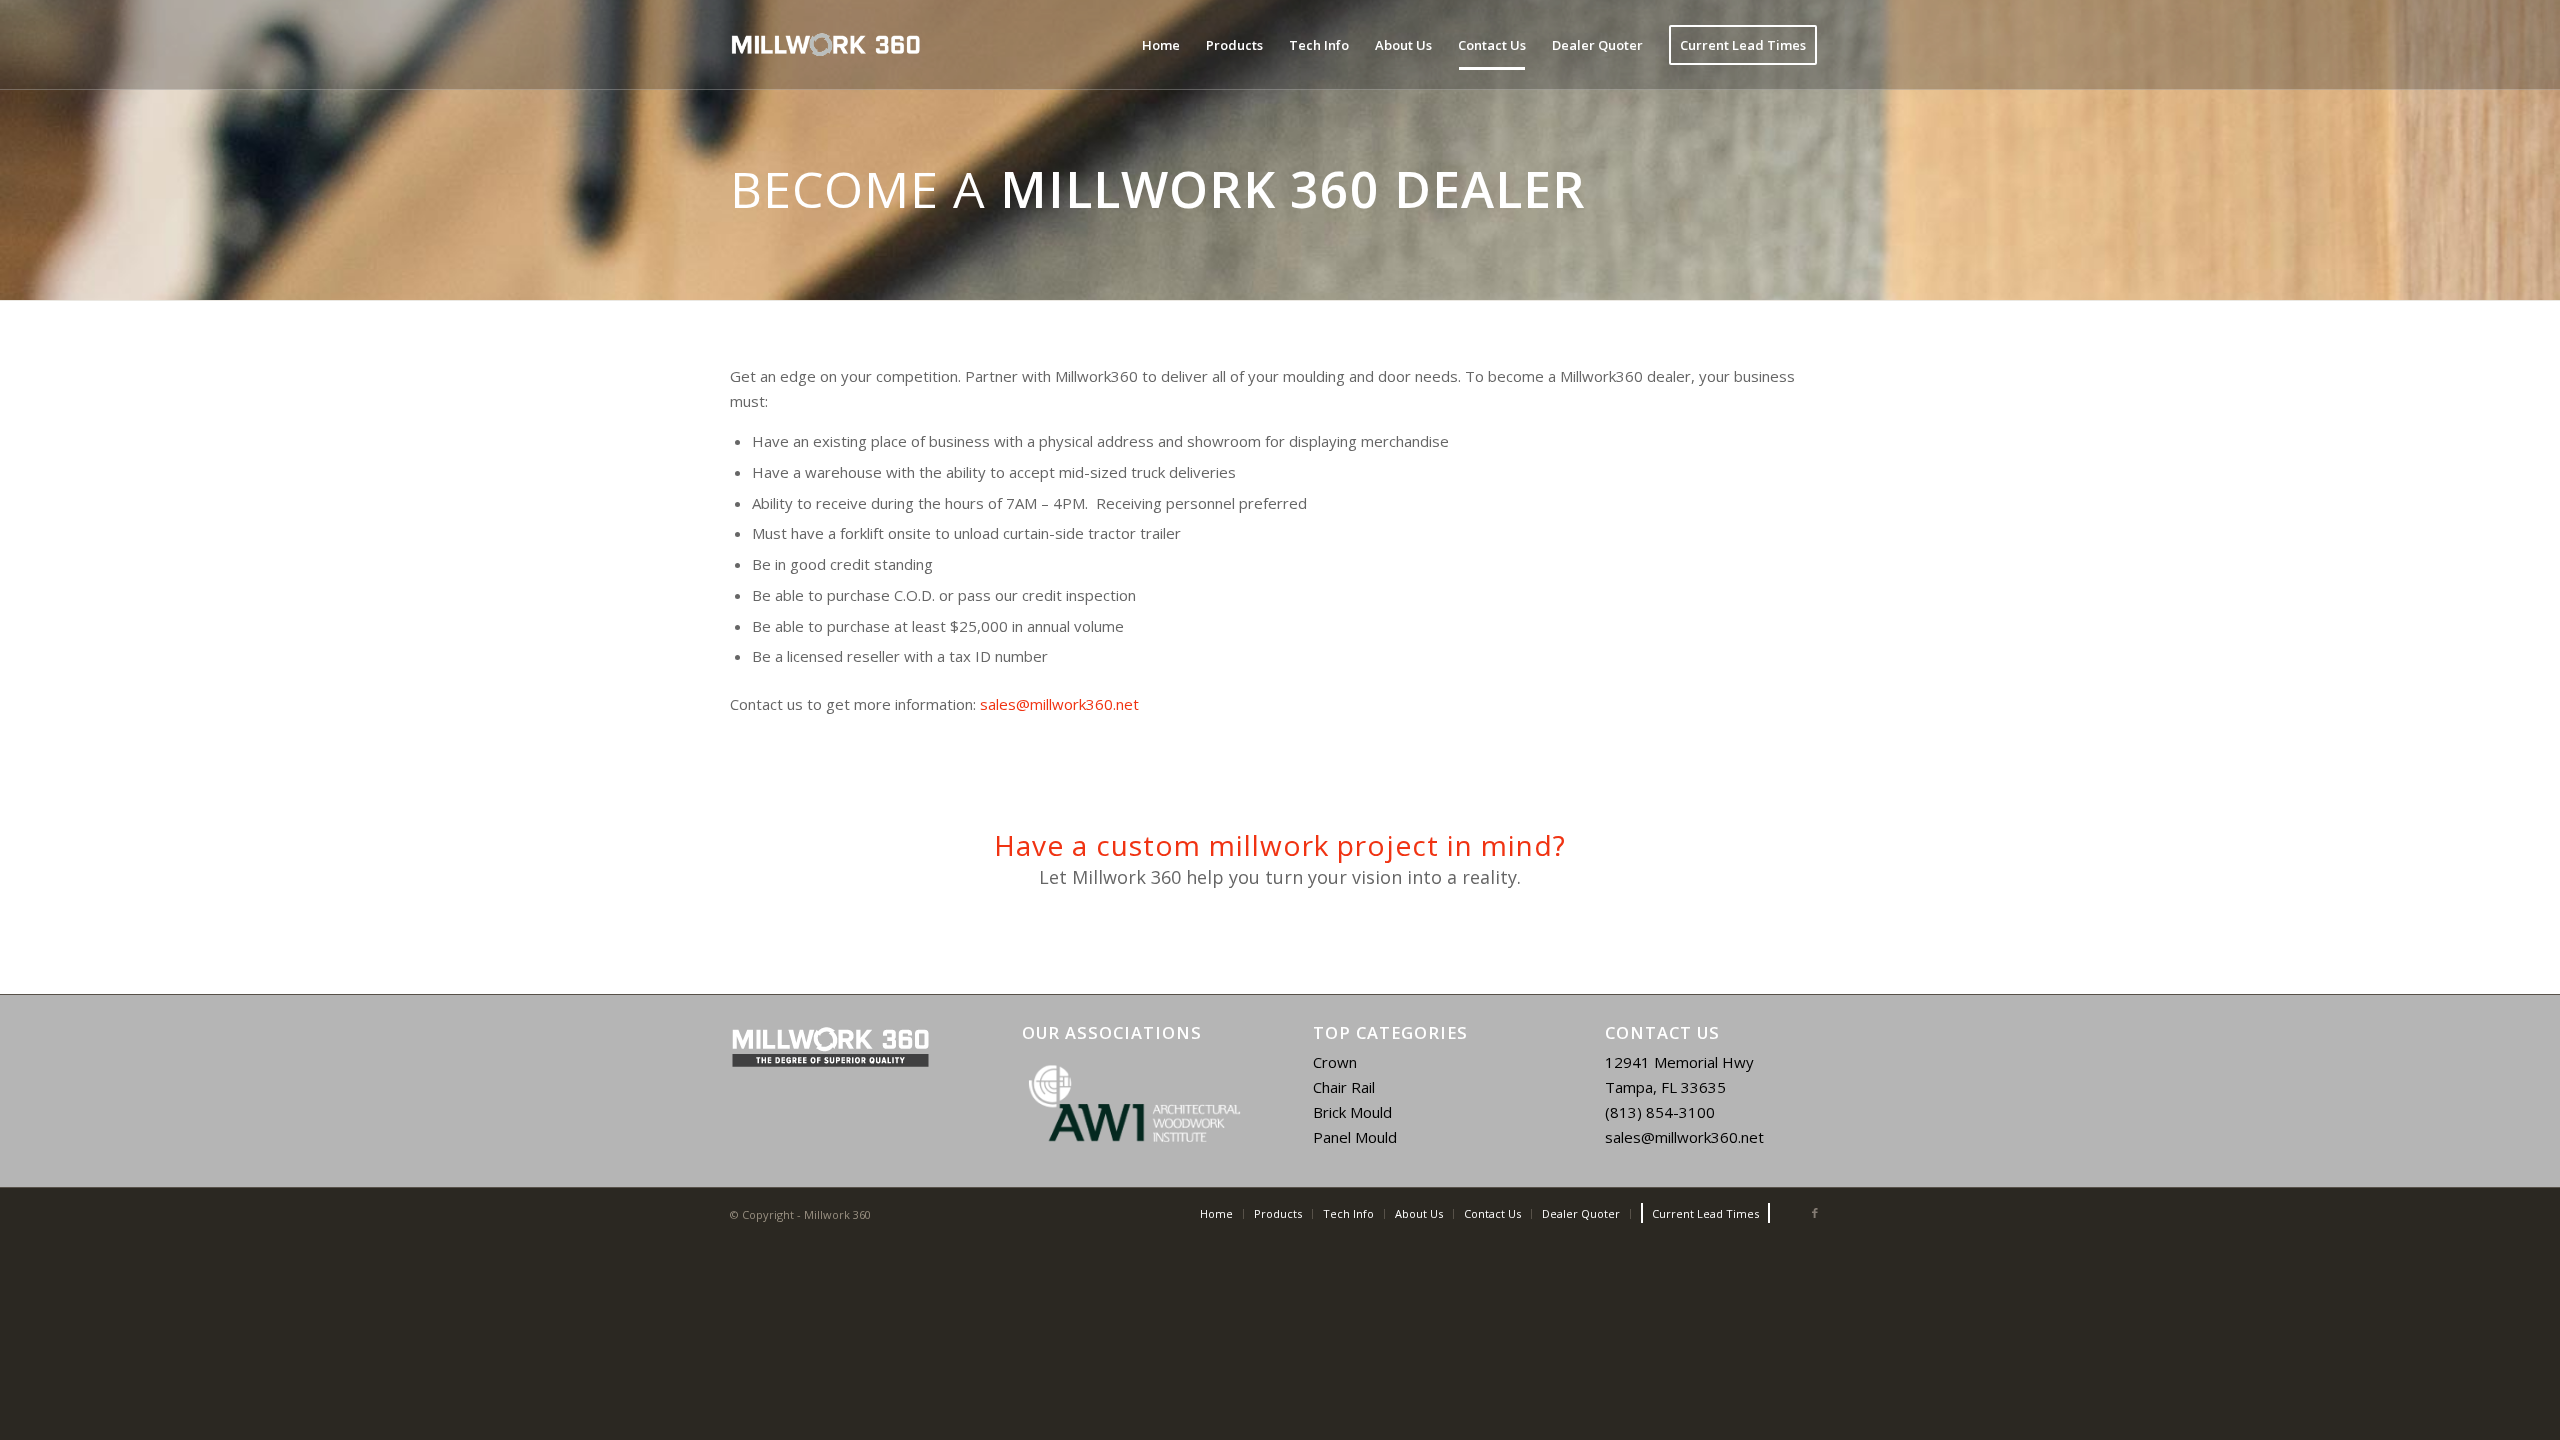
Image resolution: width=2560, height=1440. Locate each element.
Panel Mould (1355, 1137)
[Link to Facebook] (1815, 1213)
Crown (1335, 1062)
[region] (1135, 1104)
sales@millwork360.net (1059, 704)
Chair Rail (1344, 1087)
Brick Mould (1352, 1112)
